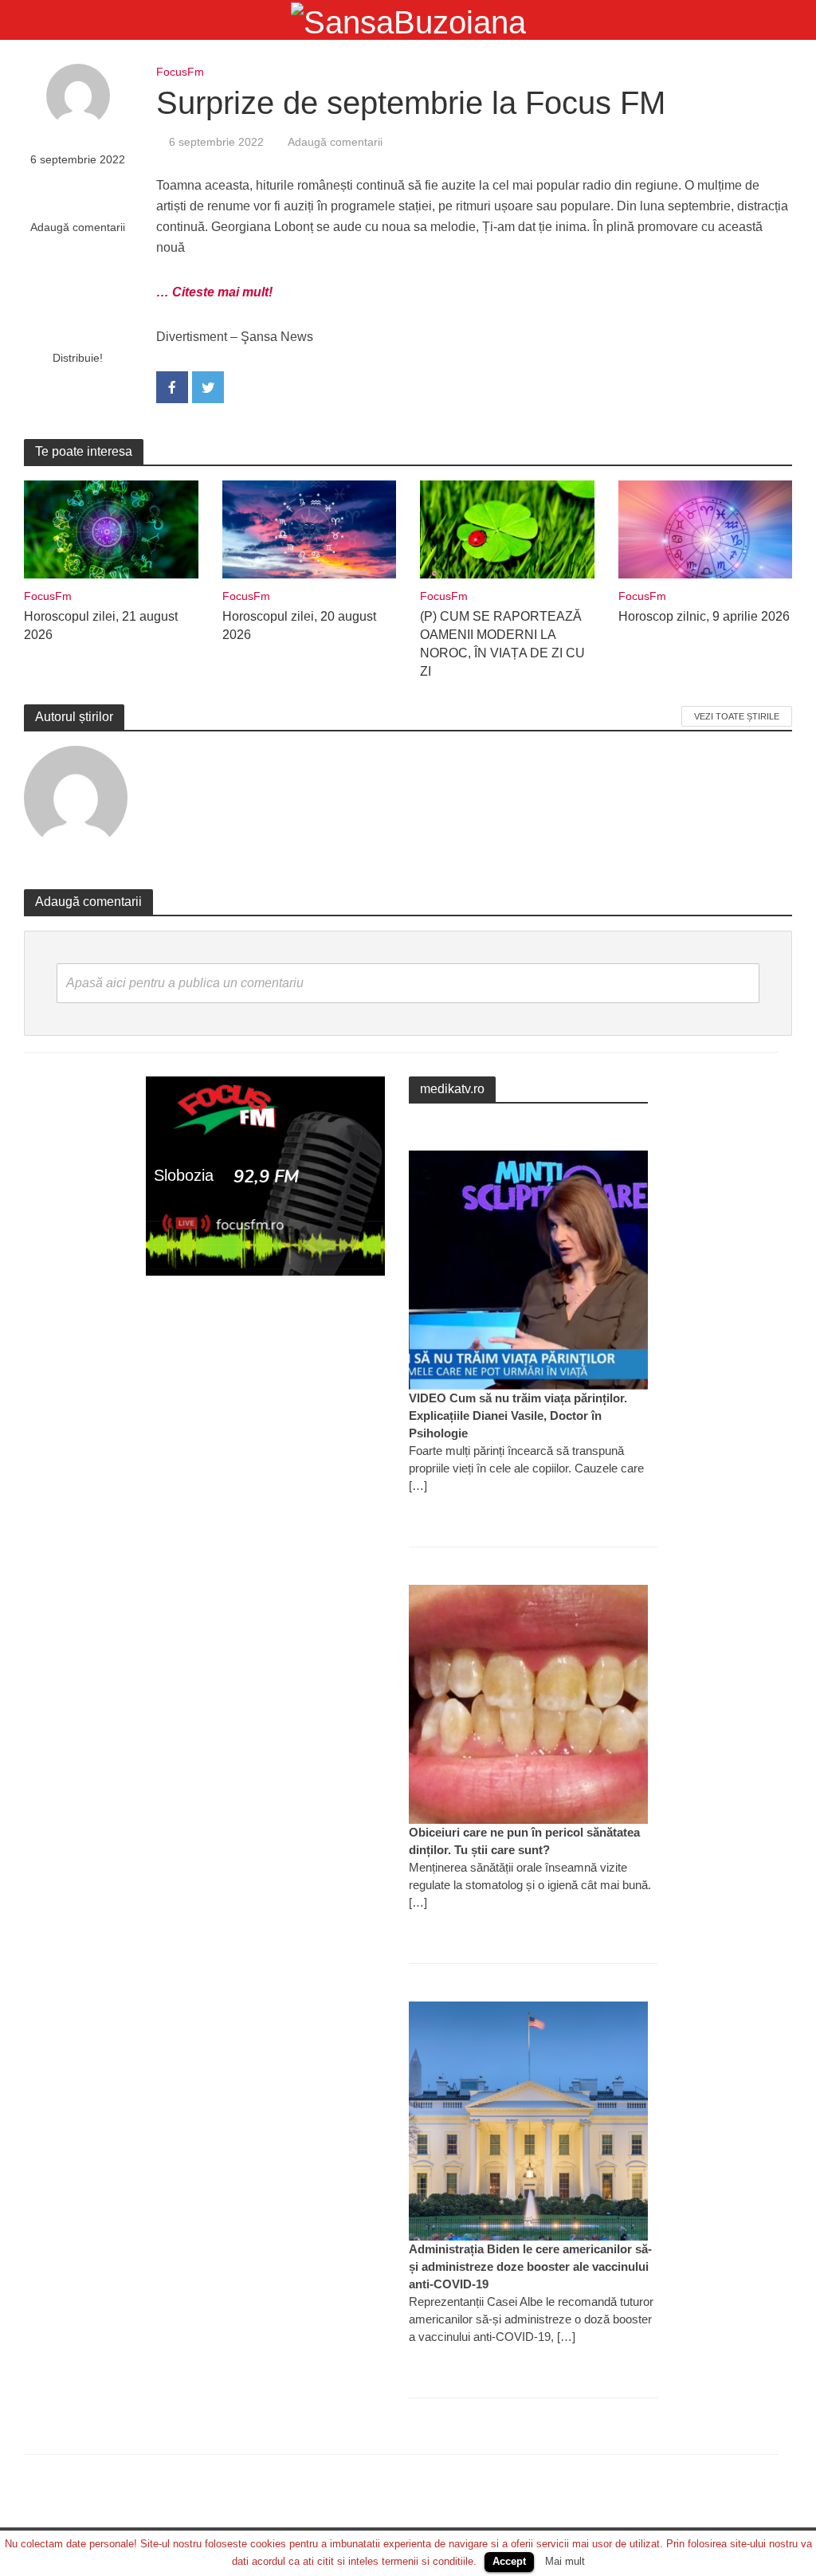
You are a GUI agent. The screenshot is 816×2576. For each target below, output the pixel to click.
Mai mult (565, 2561)
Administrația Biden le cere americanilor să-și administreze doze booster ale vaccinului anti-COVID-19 (530, 2266)
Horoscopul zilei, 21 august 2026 (101, 625)
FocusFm (180, 72)
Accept (509, 2561)
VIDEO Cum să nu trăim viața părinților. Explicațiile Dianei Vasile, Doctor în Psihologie (518, 1415)
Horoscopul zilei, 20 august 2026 (299, 625)
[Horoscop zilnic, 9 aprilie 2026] (706, 529)
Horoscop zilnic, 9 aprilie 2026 (704, 616)
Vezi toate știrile (737, 716)
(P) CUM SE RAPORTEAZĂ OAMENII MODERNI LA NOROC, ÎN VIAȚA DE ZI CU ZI (502, 644)
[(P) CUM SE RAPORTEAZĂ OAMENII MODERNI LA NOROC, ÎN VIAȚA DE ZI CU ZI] (507, 529)
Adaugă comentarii (78, 227)
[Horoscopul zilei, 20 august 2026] (310, 529)
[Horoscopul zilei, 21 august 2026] (111, 529)
